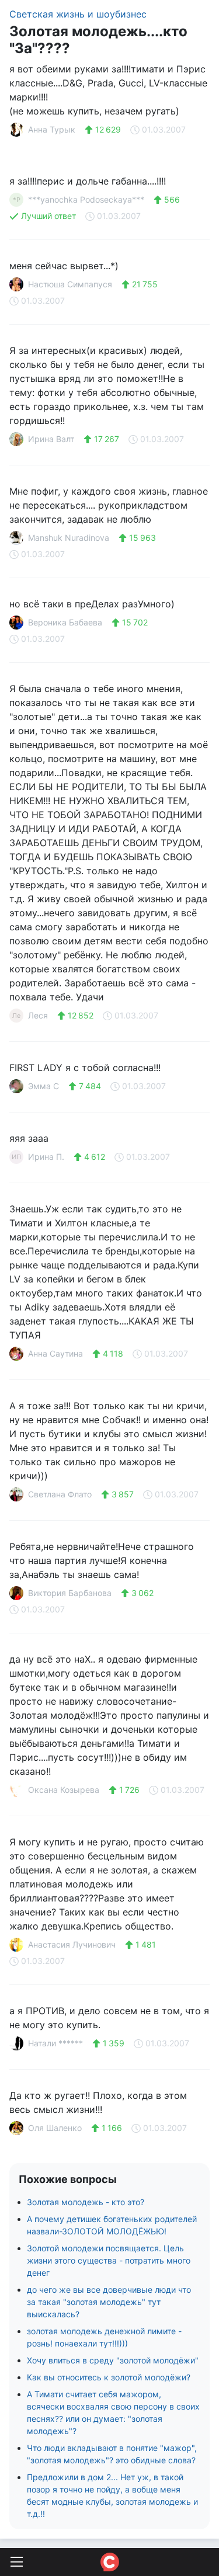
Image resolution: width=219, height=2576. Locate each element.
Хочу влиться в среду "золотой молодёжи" (113, 2360)
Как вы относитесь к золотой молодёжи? (109, 2377)
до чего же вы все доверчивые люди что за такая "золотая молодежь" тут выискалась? (109, 2302)
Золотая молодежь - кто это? (86, 2202)
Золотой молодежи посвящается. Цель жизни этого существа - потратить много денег (109, 2260)
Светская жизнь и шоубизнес (78, 14)
